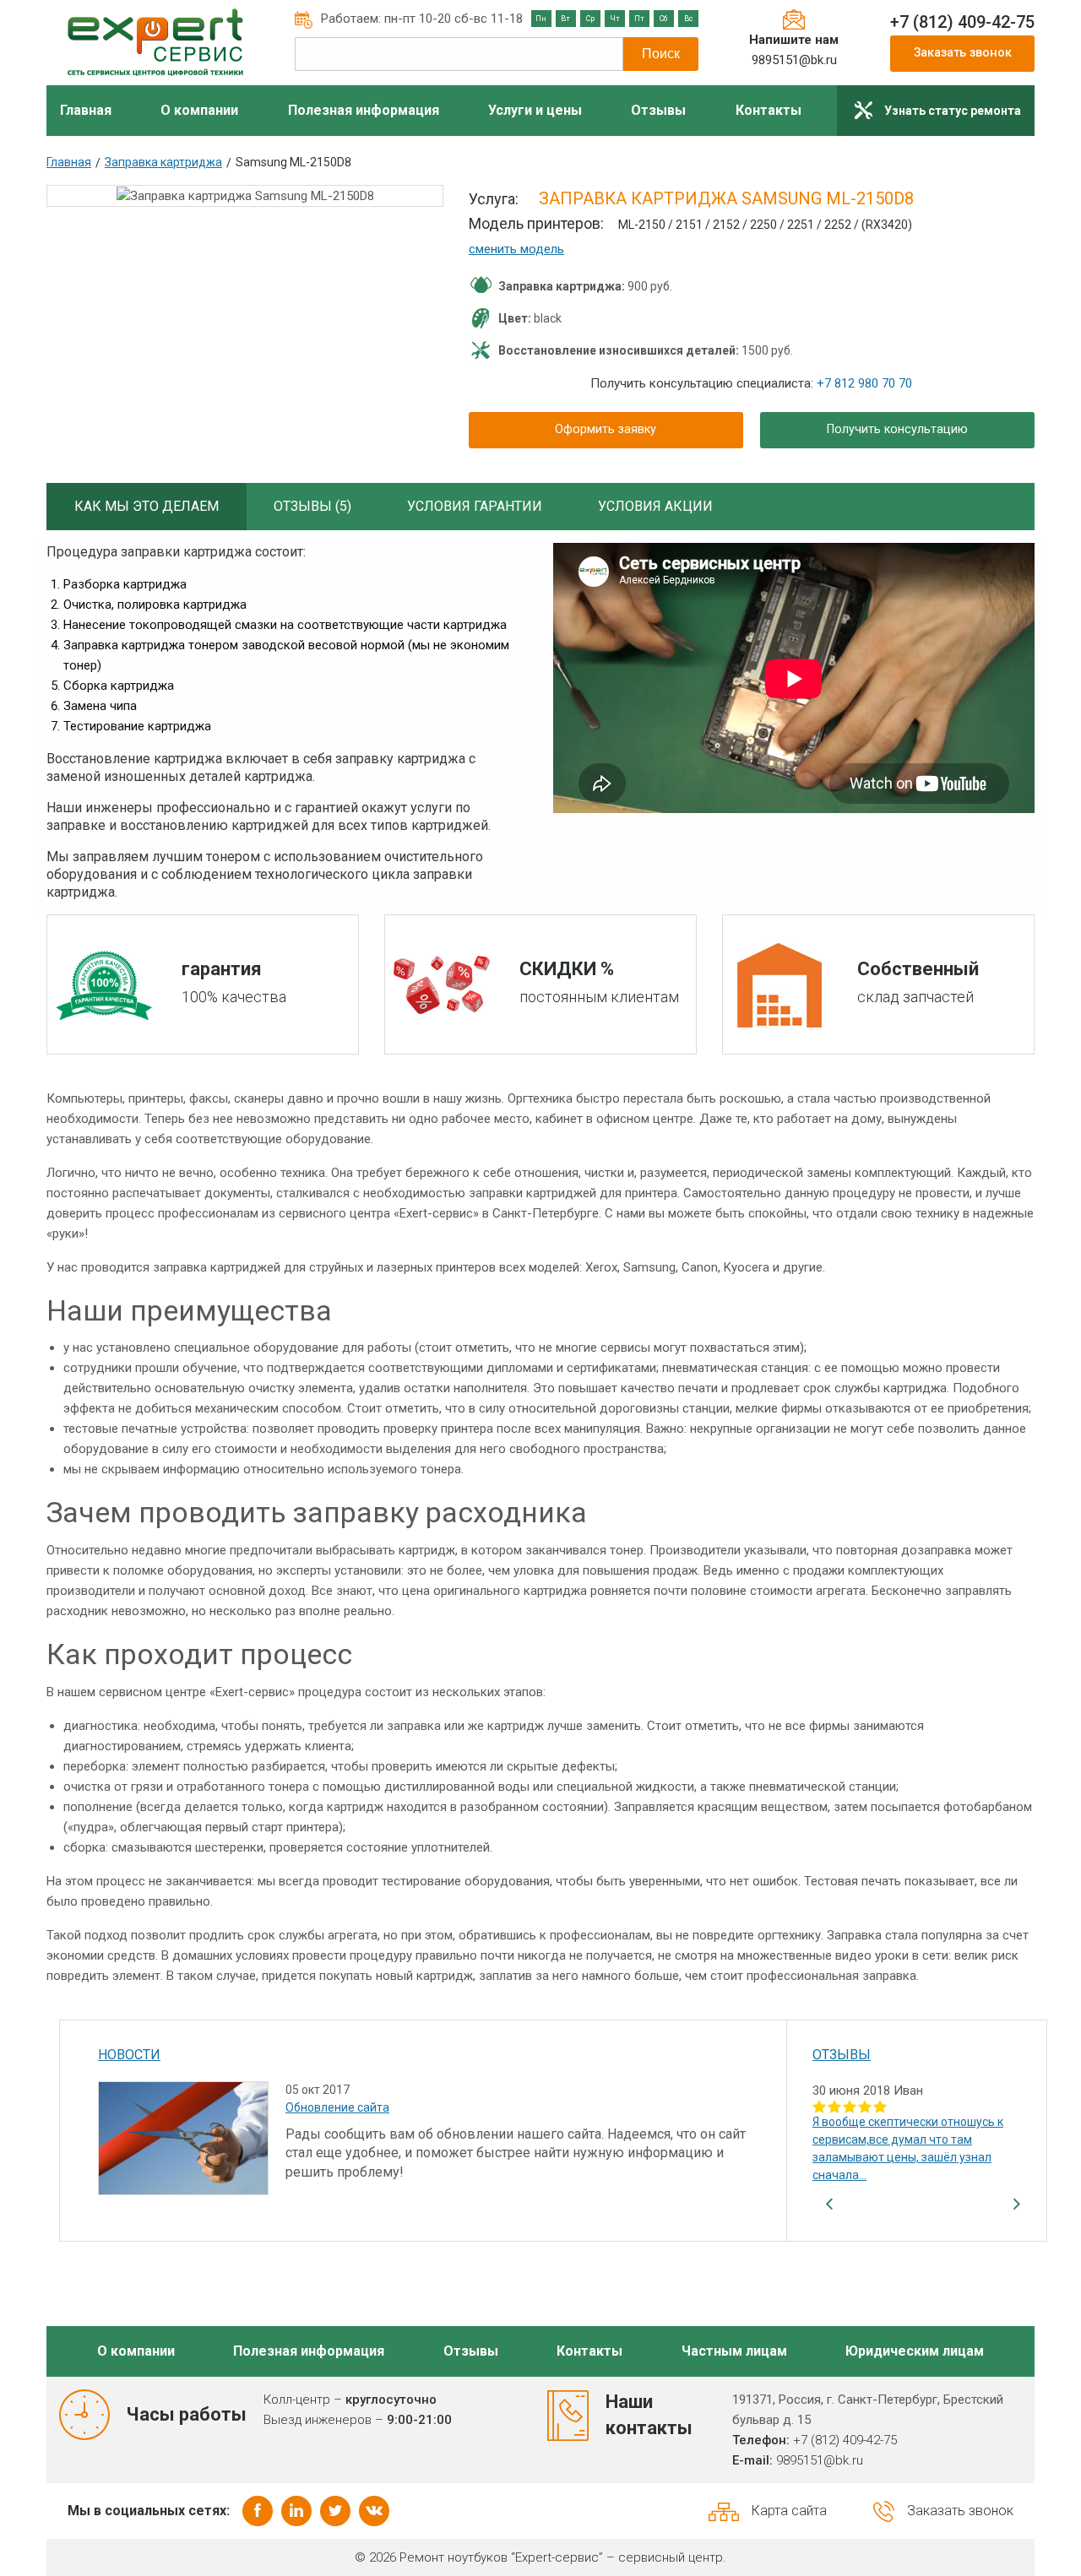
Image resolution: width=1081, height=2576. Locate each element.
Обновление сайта (337, 2107)
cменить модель (516, 249)
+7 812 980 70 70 (864, 383)
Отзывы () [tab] (312, 506)
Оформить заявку (606, 429)
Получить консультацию (897, 429)
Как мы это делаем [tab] (147, 506)
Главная (69, 162)
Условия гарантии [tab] (475, 506)
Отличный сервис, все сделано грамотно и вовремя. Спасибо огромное (898, 2139)
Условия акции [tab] (655, 506)
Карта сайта (789, 2511)
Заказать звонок (963, 53)
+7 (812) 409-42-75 (962, 22)
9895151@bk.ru (794, 60)
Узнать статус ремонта (953, 111)
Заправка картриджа (163, 162)
